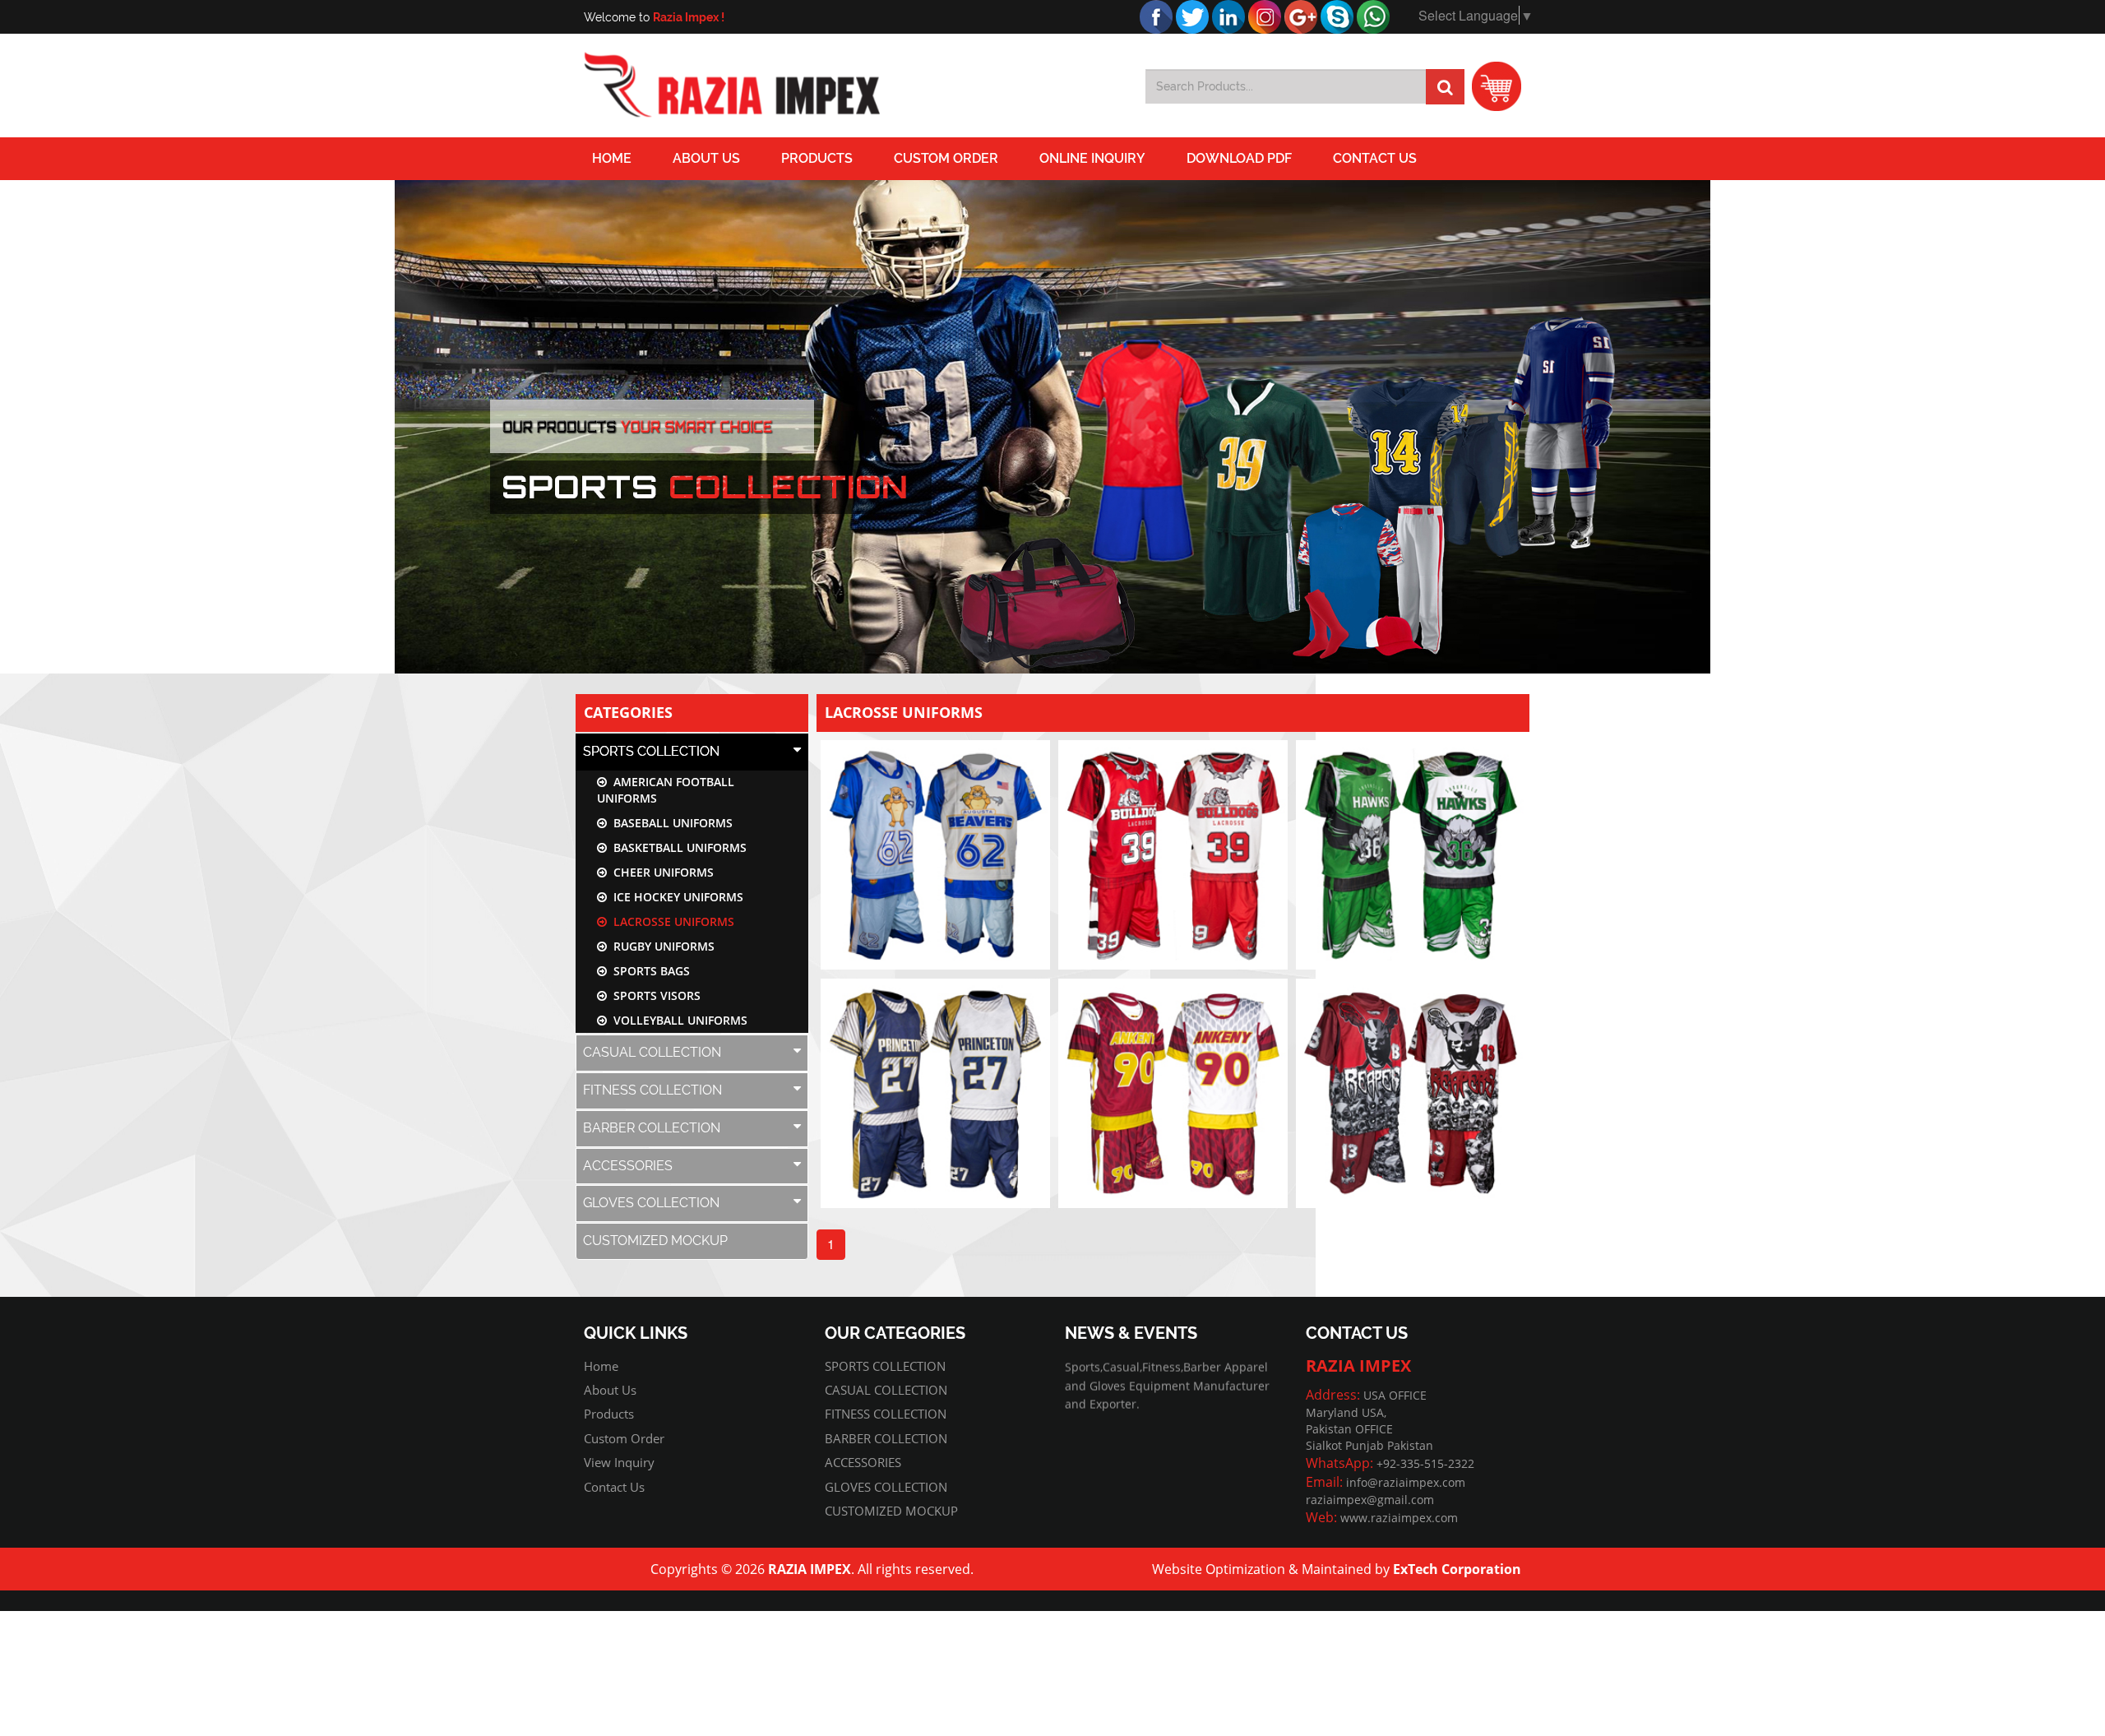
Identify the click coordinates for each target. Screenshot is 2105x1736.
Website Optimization (1219, 1569)
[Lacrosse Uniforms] (935, 855)
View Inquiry (619, 1462)
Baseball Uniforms (670, 823)
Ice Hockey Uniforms (675, 897)
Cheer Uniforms (660, 872)
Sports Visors (654, 995)
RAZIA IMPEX (810, 1569)
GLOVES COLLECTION (651, 1203)
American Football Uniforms (666, 790)
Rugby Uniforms (661, 946)
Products (609, 1414)
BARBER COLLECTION (652, 1128)
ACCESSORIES (628, 1166)
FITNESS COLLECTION (652, 1090)
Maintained (1337, 1569)
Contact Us (1375, 158)
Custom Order (946, 158)
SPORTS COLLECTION (651, 751)
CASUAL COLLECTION (652, 1052)
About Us (706, 158)
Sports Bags (648, 971)
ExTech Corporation (1457, 1569)
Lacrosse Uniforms (671, 921)
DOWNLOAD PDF (1239, 158)
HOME (612, 158)
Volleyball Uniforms (677, 1020)
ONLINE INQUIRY (1092, 158)
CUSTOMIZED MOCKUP (655, 1241)
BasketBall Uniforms (677, 847)
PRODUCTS (817, 158)
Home (601, 1366)
